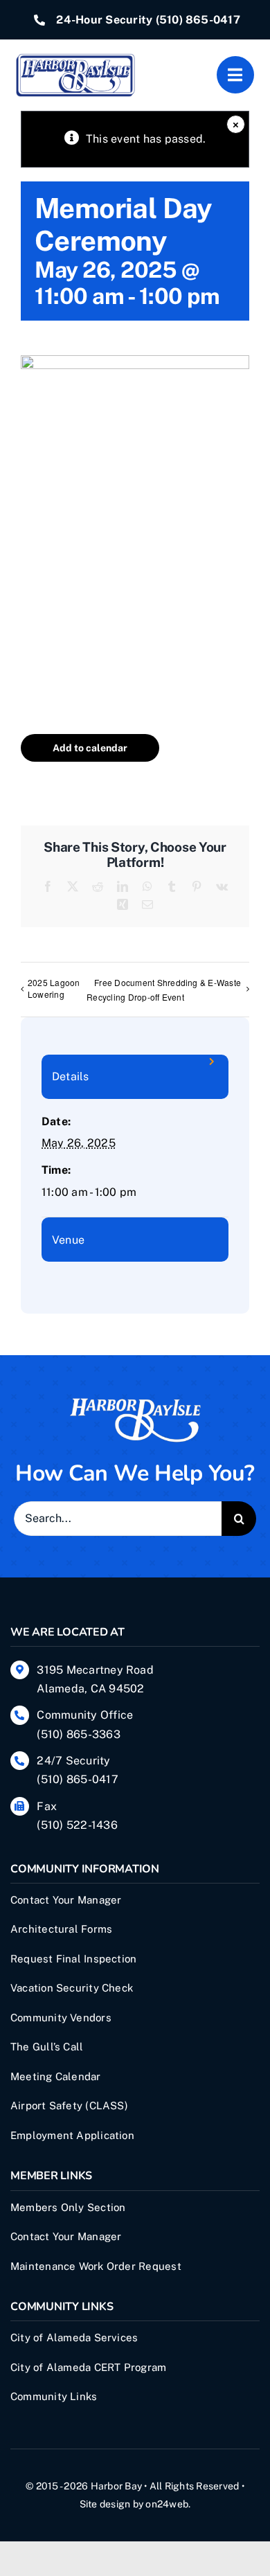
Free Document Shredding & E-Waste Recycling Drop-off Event (164, 990)
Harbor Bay (116, 2486)
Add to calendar (90, 748)
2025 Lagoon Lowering (54, 988)
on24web (167, 2504)
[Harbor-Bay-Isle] (135, 1402)
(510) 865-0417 (198, 20)
